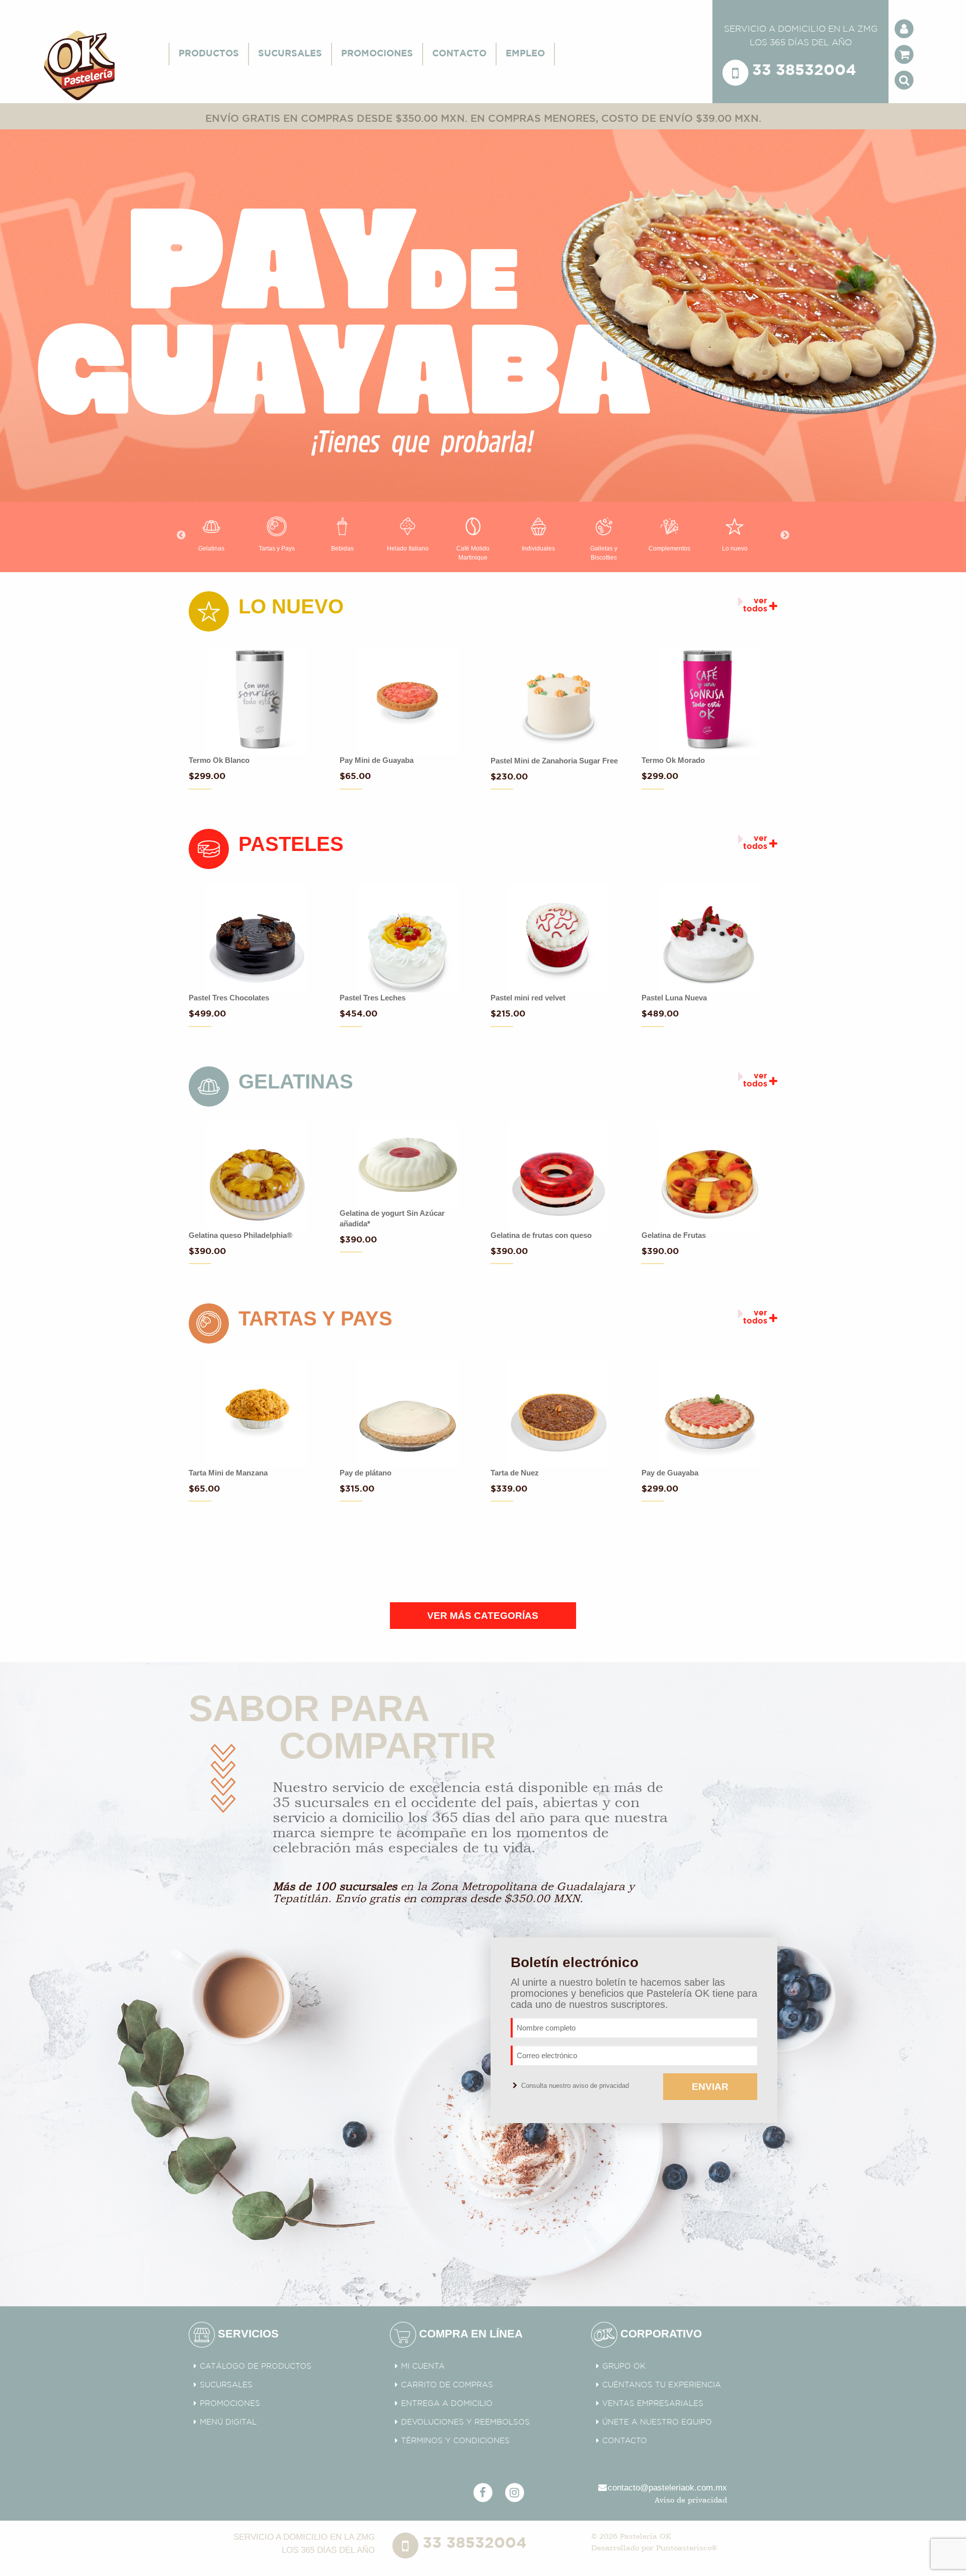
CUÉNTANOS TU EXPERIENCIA (662, 2385)
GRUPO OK (624, 2366)
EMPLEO (525, 54)
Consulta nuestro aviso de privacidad (574, 2086)
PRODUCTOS (209, 54)
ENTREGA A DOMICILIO (447, 2404)
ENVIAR (710, 2087)
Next (785, 535)
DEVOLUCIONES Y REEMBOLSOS (465, 2422)
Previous (181, 535)
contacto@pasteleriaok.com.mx (667, 2488)
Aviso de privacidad (691, 2500)
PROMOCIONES (377, 54)
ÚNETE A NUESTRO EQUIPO (657, 2422)
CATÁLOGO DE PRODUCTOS (256, 2366)
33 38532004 (804, 71)
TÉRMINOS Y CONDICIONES (455, 2441)
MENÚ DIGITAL (228, 2422)
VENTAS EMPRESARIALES (653, 2404)
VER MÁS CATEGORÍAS (483, 1616)
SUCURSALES (290, 54)
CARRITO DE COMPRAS (447, 2385)
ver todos (755, 605)
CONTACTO (459, 54)
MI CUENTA (423, 2366)
